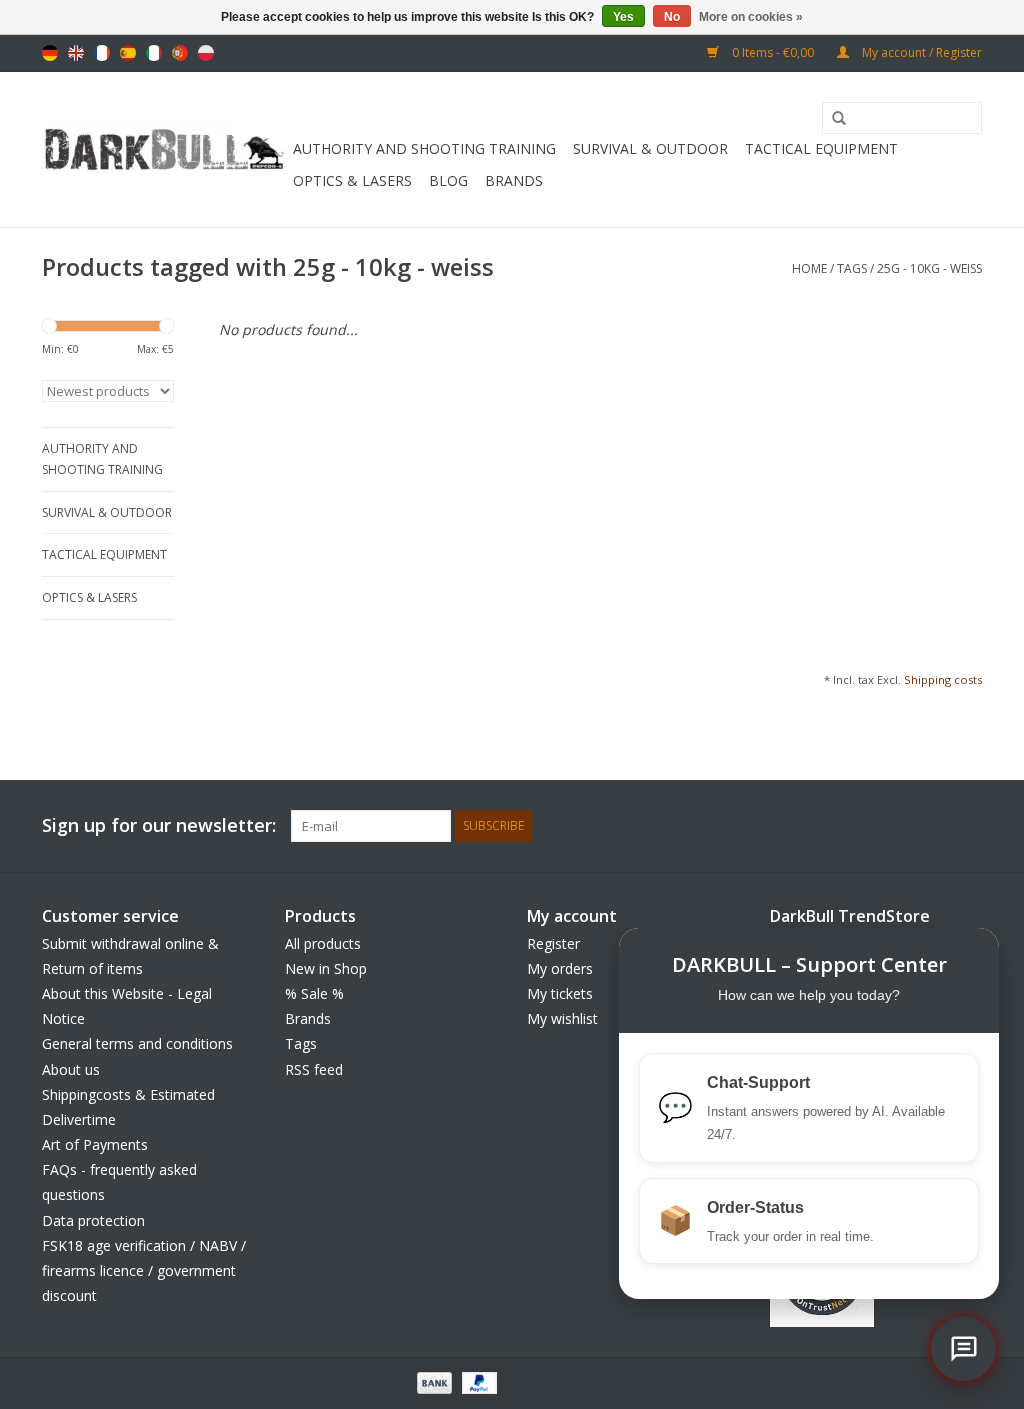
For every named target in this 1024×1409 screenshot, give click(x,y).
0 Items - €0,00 (773, 52)
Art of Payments (95, 1144)
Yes (623, 17)
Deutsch (50, 53)
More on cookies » (751, 17)
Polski (206, 53)
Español (128, 53)
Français (102, 53)
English (76, 53)
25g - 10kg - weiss (929, 268)
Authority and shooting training (424, 148)
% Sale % (314, 993)
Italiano (154, 53)
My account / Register (920, 52)
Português (180, 53)
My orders (560, 968)
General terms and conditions (137, 1043)
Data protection (93, 1220)
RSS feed (314, 1069)
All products (323, 943)
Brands (514, 180)
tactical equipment (821, 148)
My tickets (560, 993)
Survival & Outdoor (650, 148)
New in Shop (326, 968)
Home (809, 268)
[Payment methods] (432, 1382)
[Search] (832, 119)
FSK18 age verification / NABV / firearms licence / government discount (144, 1270)
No (672, 17)
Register (553, 943)
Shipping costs (943, 679)
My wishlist (562, 1018)
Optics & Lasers (352, 180)
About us (71, 1069)
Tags (852, 268)
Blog (448, 180)
